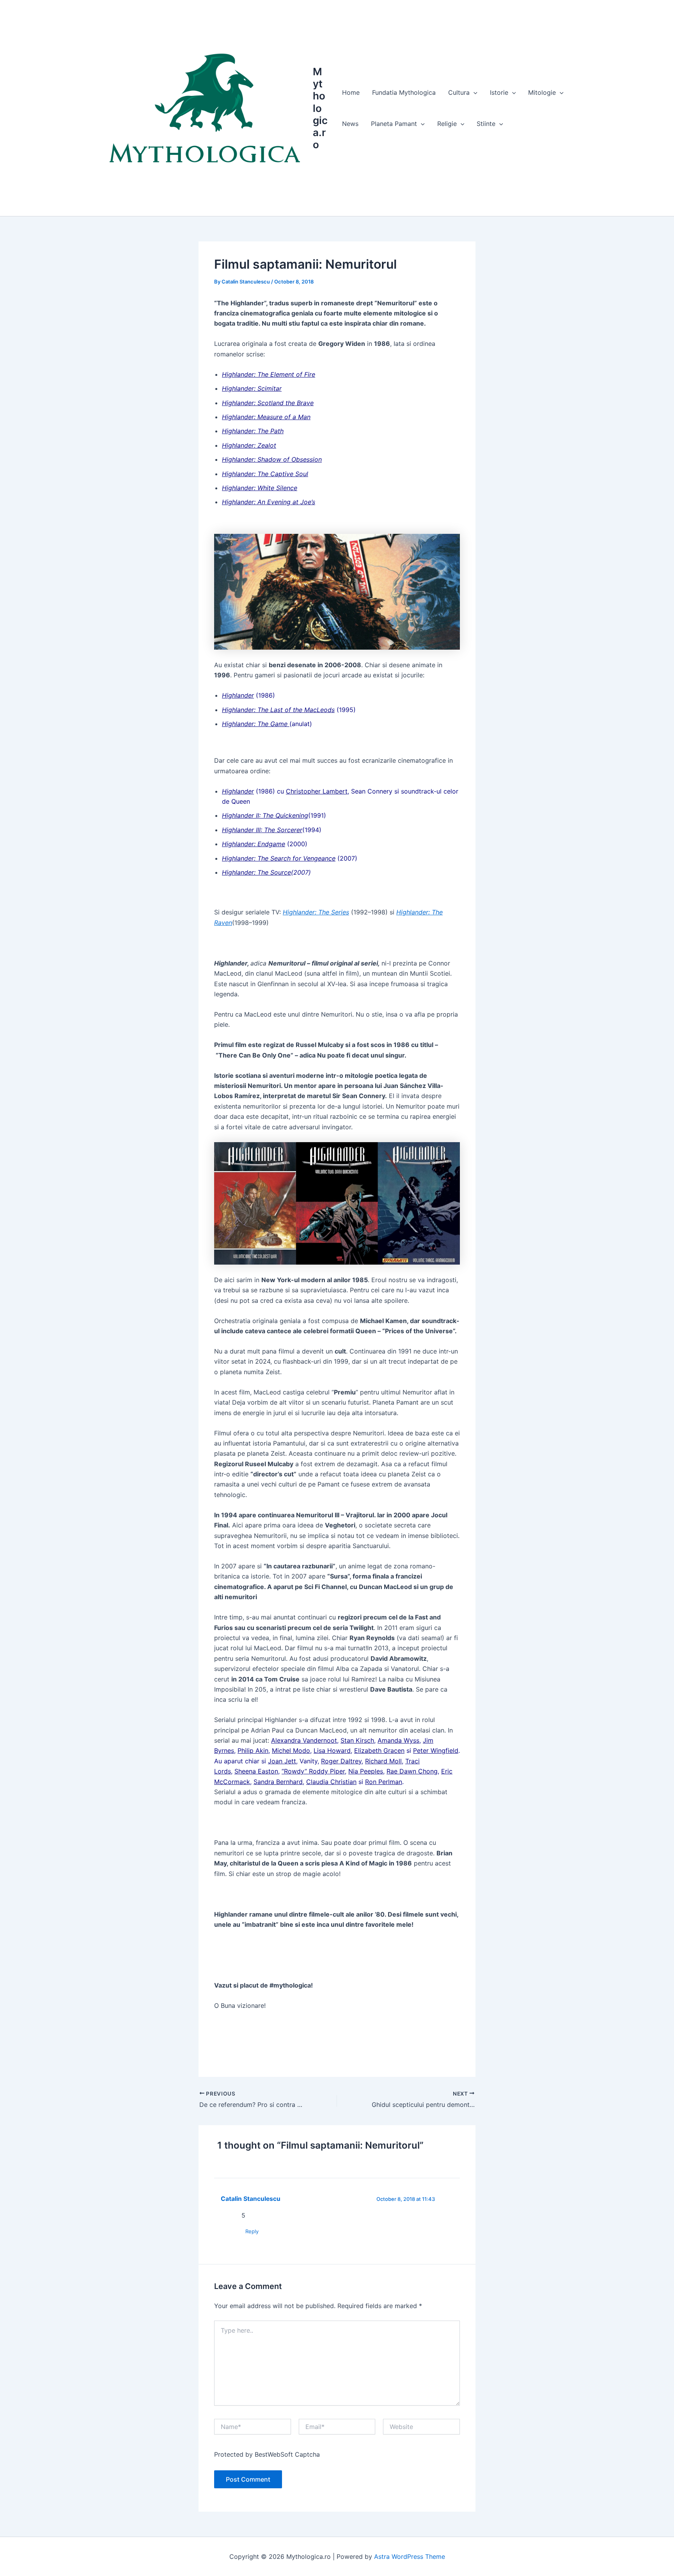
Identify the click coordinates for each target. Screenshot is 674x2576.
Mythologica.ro (320, 108)
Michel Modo (291, 1750)
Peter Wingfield (436, 1750)
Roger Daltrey (341, 1761)
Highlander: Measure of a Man (266, 417)
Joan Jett (282, 1761)
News (350, 124)
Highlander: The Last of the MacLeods (278, 710)
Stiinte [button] (486, 124)
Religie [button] (447, 124)
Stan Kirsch (357, 1740)
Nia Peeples (366, 1771)
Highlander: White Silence (260, 488)
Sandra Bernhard (278, 1782)
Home (351, 92)
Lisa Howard (332, 1750)
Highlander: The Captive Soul (265, 474)
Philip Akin (253, 1750)
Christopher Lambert (317, 791)
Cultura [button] (459, 92)
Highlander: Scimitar (252, 388)
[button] (474, 92)
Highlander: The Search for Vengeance (279, 858)
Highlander (238, 695)
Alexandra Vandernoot (304, 1740)
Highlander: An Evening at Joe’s (269, 502)
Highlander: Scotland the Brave (268, 403)
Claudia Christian (331, 1782)
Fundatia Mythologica (404, 92)
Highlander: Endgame (254, 844)
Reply (252, 2231)
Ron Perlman (384, 1782)
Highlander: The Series (316, 912)
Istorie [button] (499, 92)
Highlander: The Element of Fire (269, 374)
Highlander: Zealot (249, 445)
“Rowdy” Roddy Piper (313, 1771)
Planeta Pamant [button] (394, 124)
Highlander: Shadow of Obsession (272, 459)
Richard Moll (383, 1761)
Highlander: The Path (253, 431)
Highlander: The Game (256, 724)
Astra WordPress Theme (410, 2557)
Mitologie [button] (542, 92)
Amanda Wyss (398, 1740)
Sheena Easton (256, 1771)
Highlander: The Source (256, 872)
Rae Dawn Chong (412, 1771)
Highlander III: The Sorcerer (262, 830)
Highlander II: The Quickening (265, 815)
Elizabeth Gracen (379, 1750)
